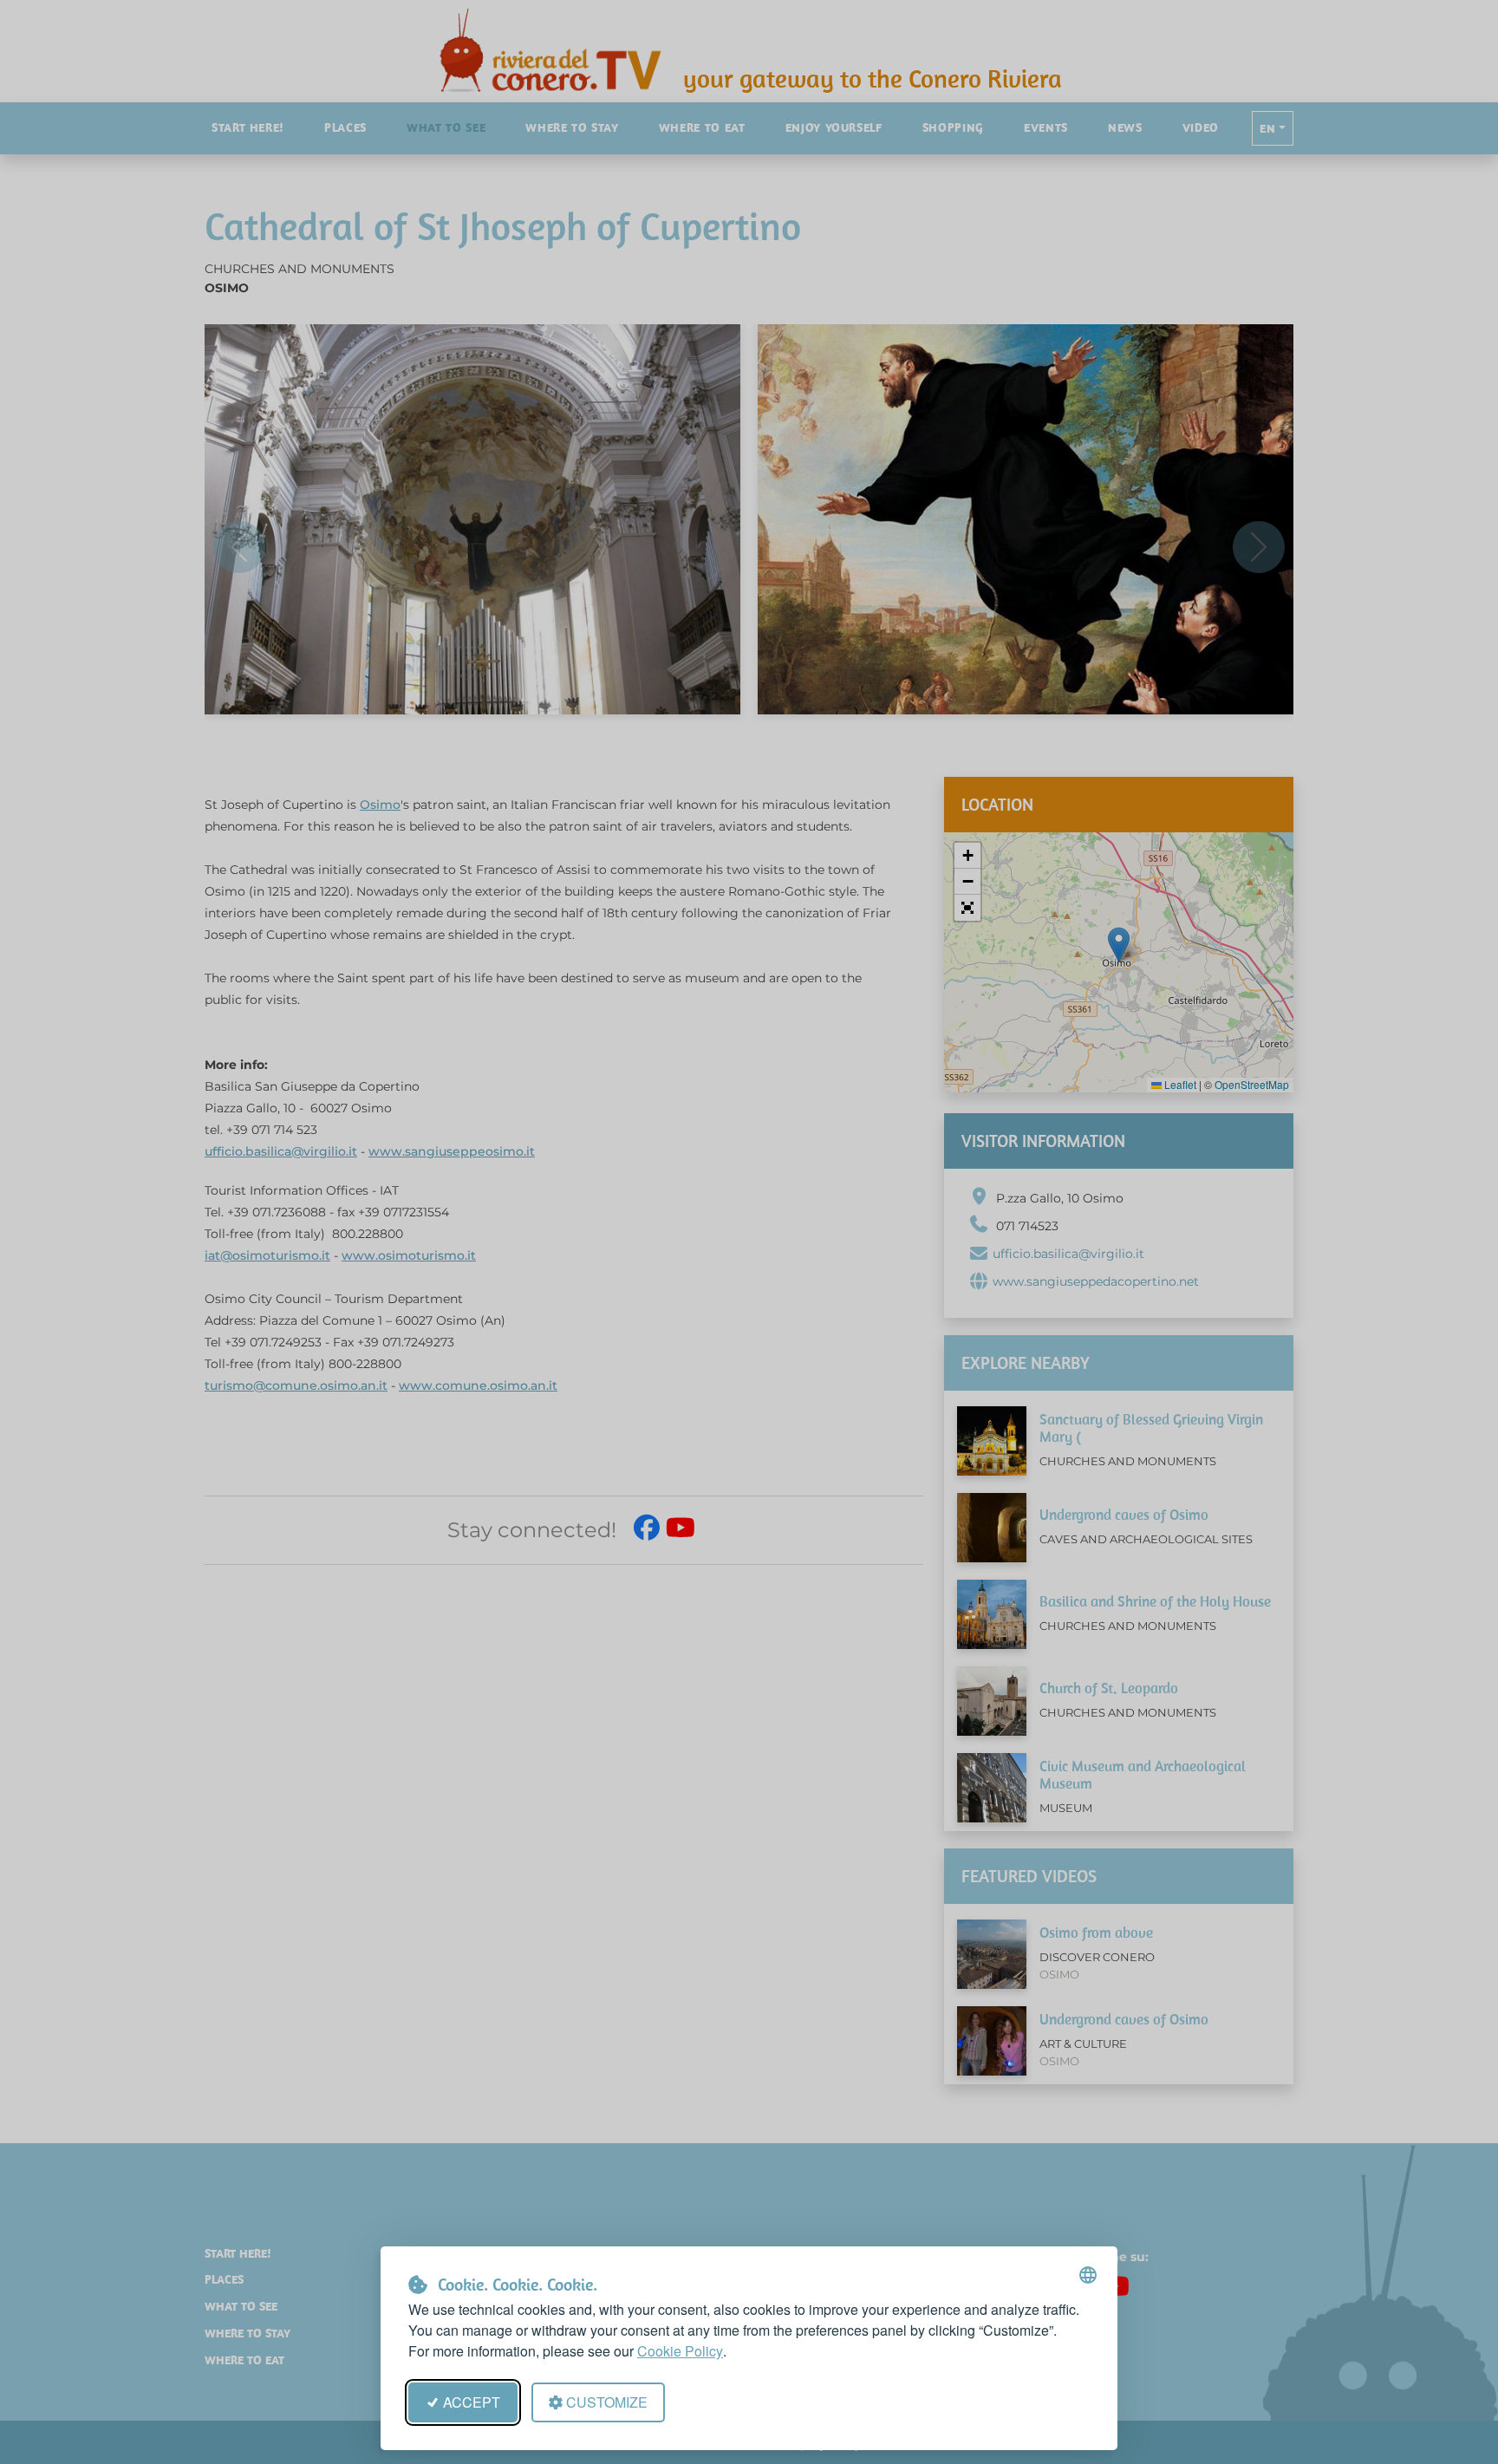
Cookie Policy (680, 2351)
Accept (472, 2402)
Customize (607, 2402)
